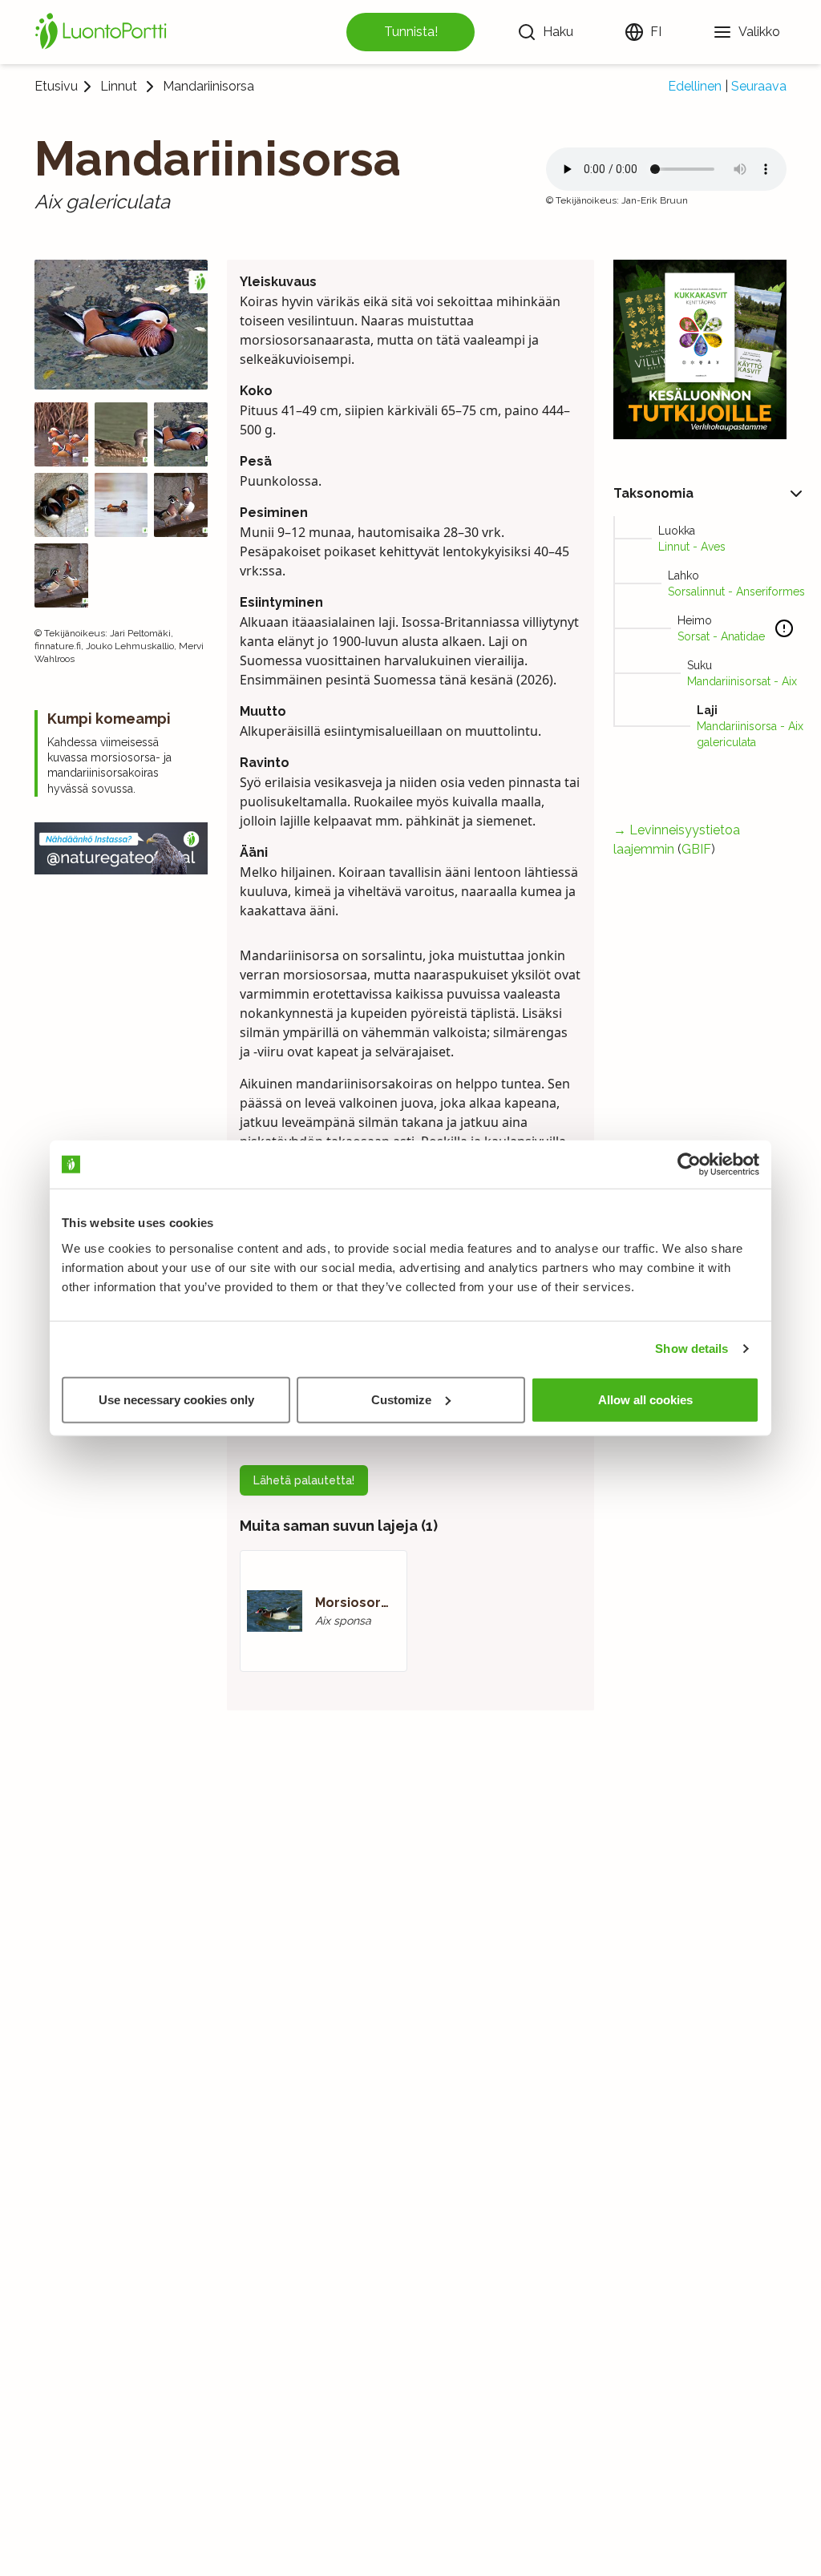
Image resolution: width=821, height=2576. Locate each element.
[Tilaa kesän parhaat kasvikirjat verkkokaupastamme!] (700, 349)
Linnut (119, 87)
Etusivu (56, 86)
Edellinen (695, 86)
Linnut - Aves (692, 547)
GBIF (696, 849)
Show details (692, 1349)
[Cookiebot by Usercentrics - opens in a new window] (689, 1165)
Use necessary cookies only (176, 1399)
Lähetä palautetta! (304, 1480)
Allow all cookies (645, 1399)
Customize (401, 1399)
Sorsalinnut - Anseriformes (736, 592)
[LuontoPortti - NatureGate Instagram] (121, 848)
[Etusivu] (103, 32)
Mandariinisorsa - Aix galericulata (750, 734)
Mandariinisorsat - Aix (742, 681)
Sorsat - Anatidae (721, 636)
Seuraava (759, 86)
